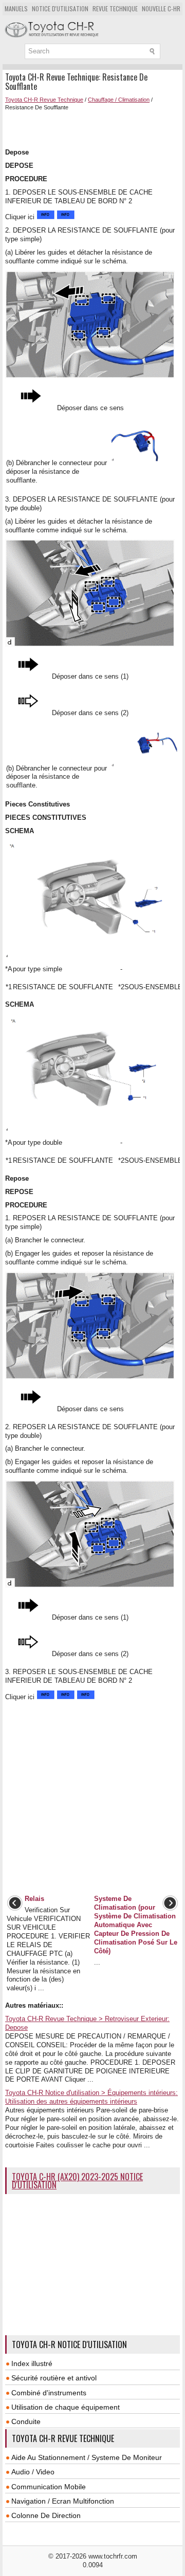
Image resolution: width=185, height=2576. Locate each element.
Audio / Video (33, 2472)
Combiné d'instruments (49, 2393)
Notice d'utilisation (60, 8)
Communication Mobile (49, 2487)
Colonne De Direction (46, 2515)
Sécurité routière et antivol (54, 2378)
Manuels (16, 8)
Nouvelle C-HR (161, 8)
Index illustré (32, 2363)
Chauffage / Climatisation (119, 100)
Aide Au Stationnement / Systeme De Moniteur (87, 2457)
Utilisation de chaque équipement (66, 2407)
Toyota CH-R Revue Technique (44, 100)
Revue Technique (115, 8)
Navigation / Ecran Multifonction (63, 2501)
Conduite (26, 2421)
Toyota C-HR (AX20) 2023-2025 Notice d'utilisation (77, 2181)
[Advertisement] (95, 128)
